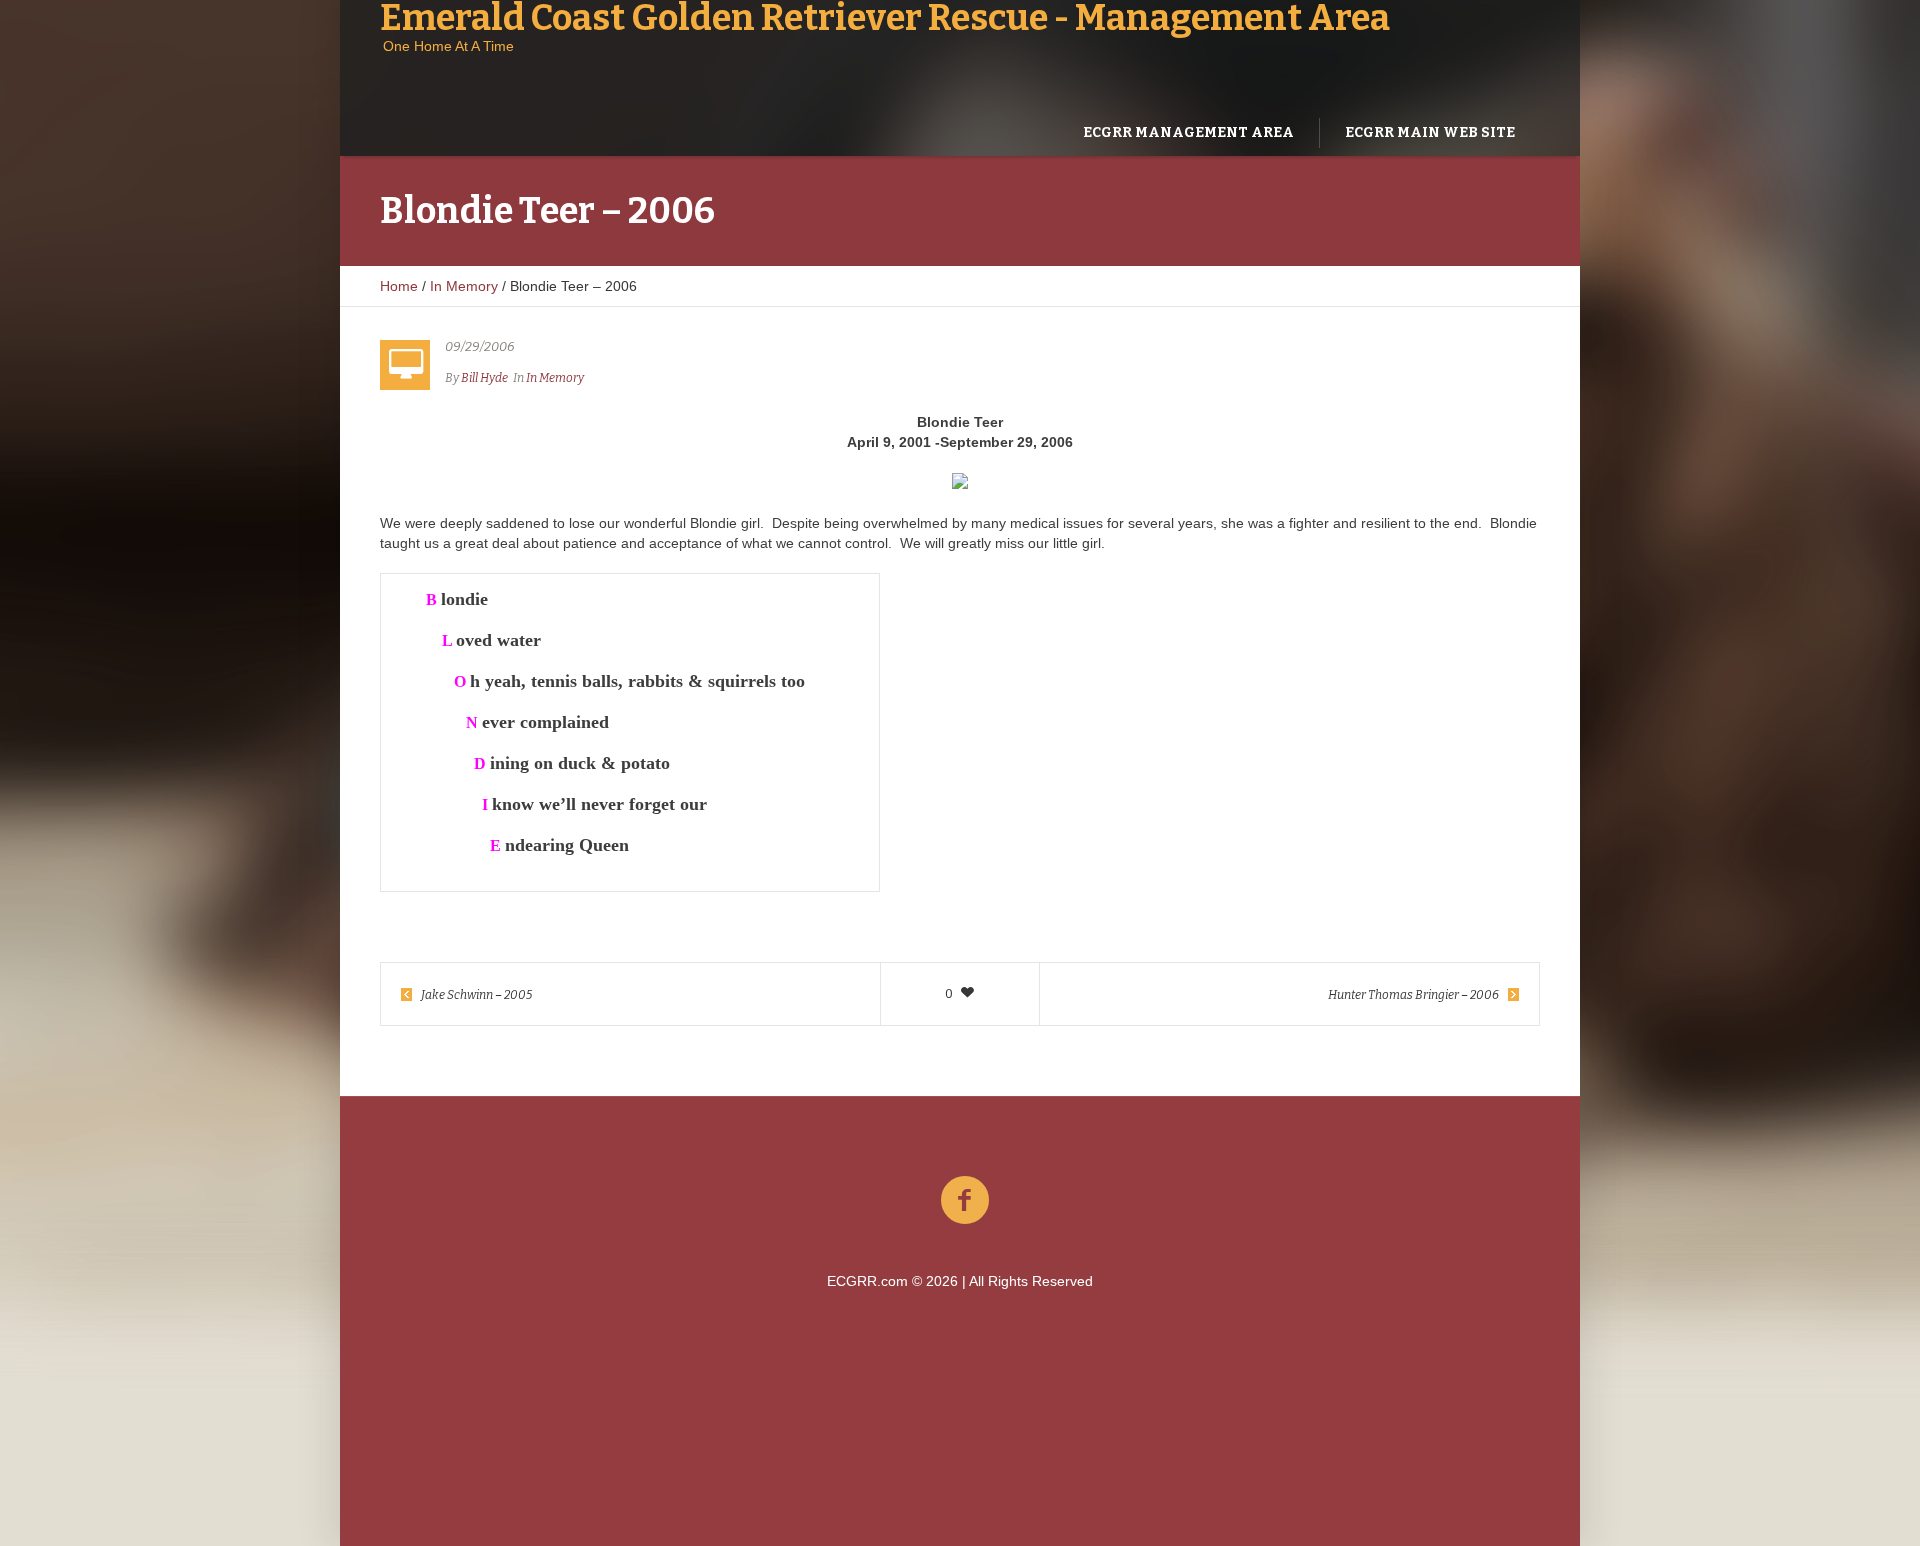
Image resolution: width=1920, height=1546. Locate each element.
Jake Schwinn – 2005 (476, 995)
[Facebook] (965, 1201)
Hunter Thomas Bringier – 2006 (1413, 995)
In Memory (464, 286)
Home (399, 286)
